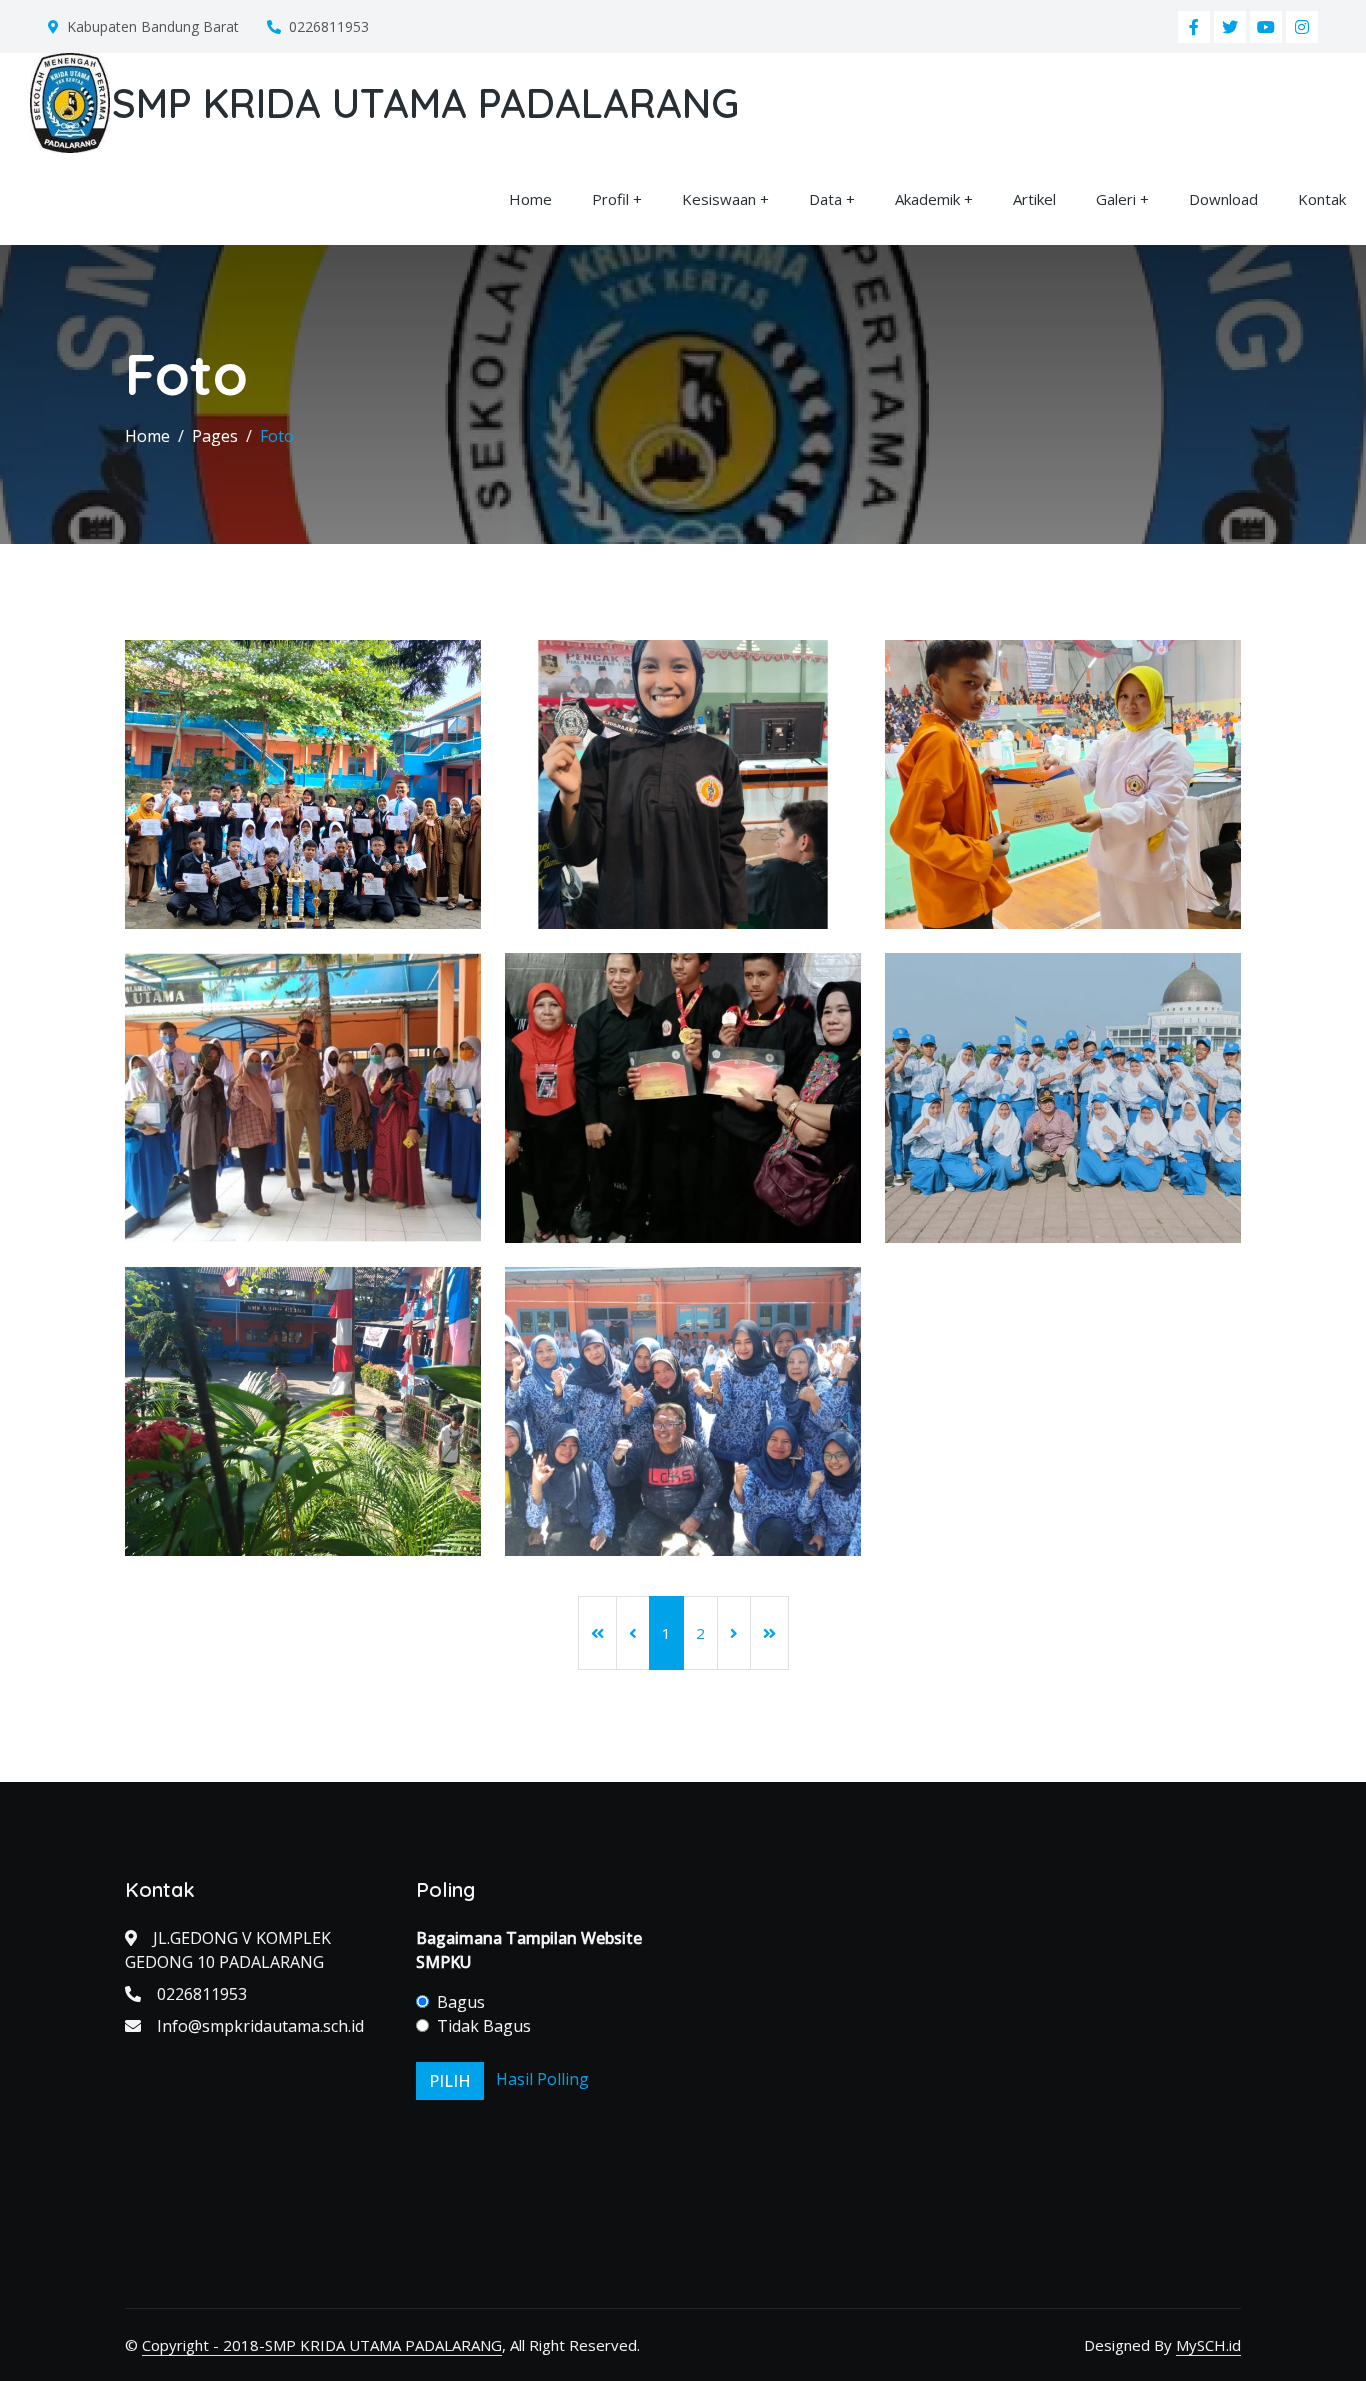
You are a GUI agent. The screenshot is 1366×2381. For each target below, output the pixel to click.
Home (530, 199)
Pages (215, 436)
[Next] (734, 1633)
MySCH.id (1208, 2345)
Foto (277, 436)
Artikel (1034, 199)
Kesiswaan (719, 199)
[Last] (769, 1633)
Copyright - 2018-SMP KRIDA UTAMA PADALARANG (322, 2345)
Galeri (1116, 199)
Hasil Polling (542, 2079)
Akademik (927, 199)
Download (1223, 199)
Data (825, 199)
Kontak (1322, 199)
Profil (610, 199)
